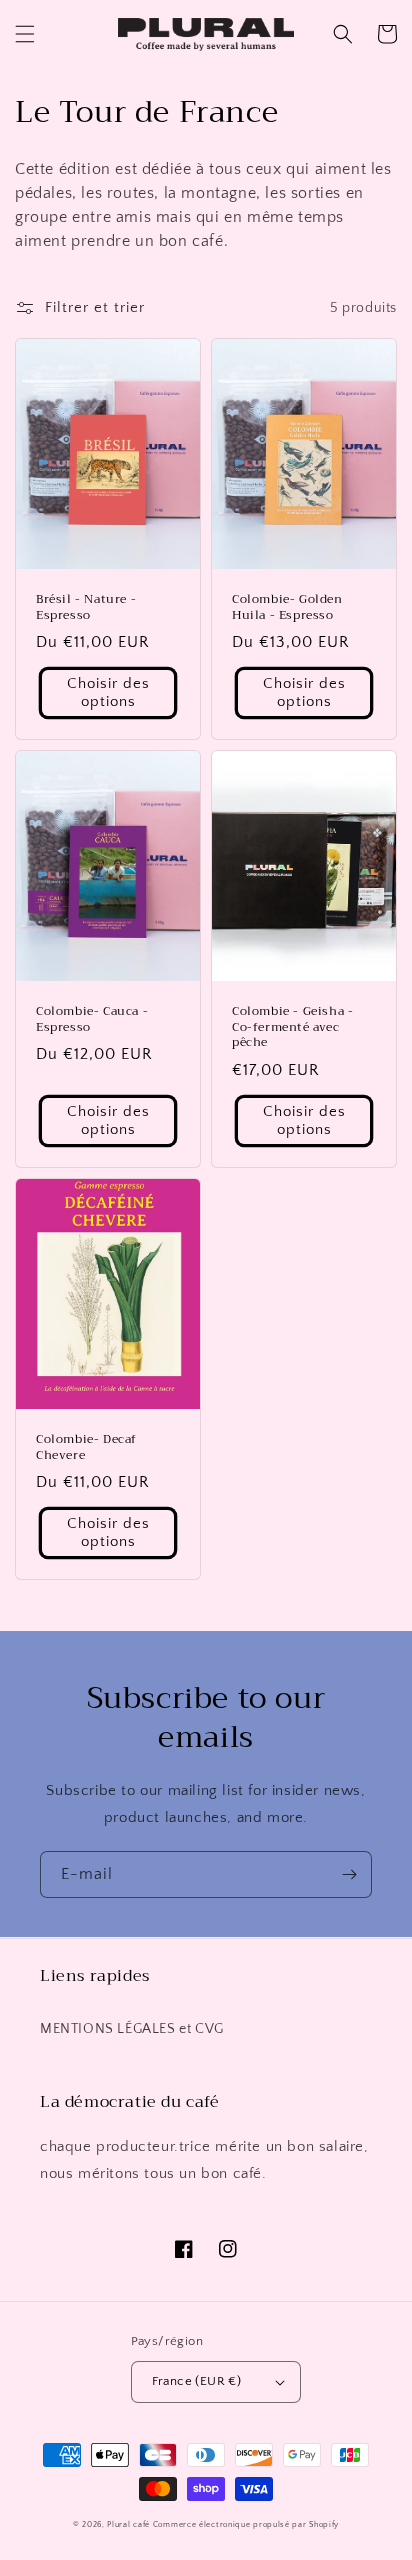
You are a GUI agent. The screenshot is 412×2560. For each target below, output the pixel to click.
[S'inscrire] (349, 1874)
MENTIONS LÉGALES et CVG (132, 2029)
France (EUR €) (197, 2381)
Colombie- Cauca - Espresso (92, 1019)
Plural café (128, 2524)
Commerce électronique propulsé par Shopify (246, 2524)
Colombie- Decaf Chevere (86, 1447)
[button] (25, 34)
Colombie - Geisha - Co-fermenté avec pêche (292, 1027)
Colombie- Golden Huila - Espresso (287, 607)
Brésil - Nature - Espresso (86, 607)
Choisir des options (108, 692)
